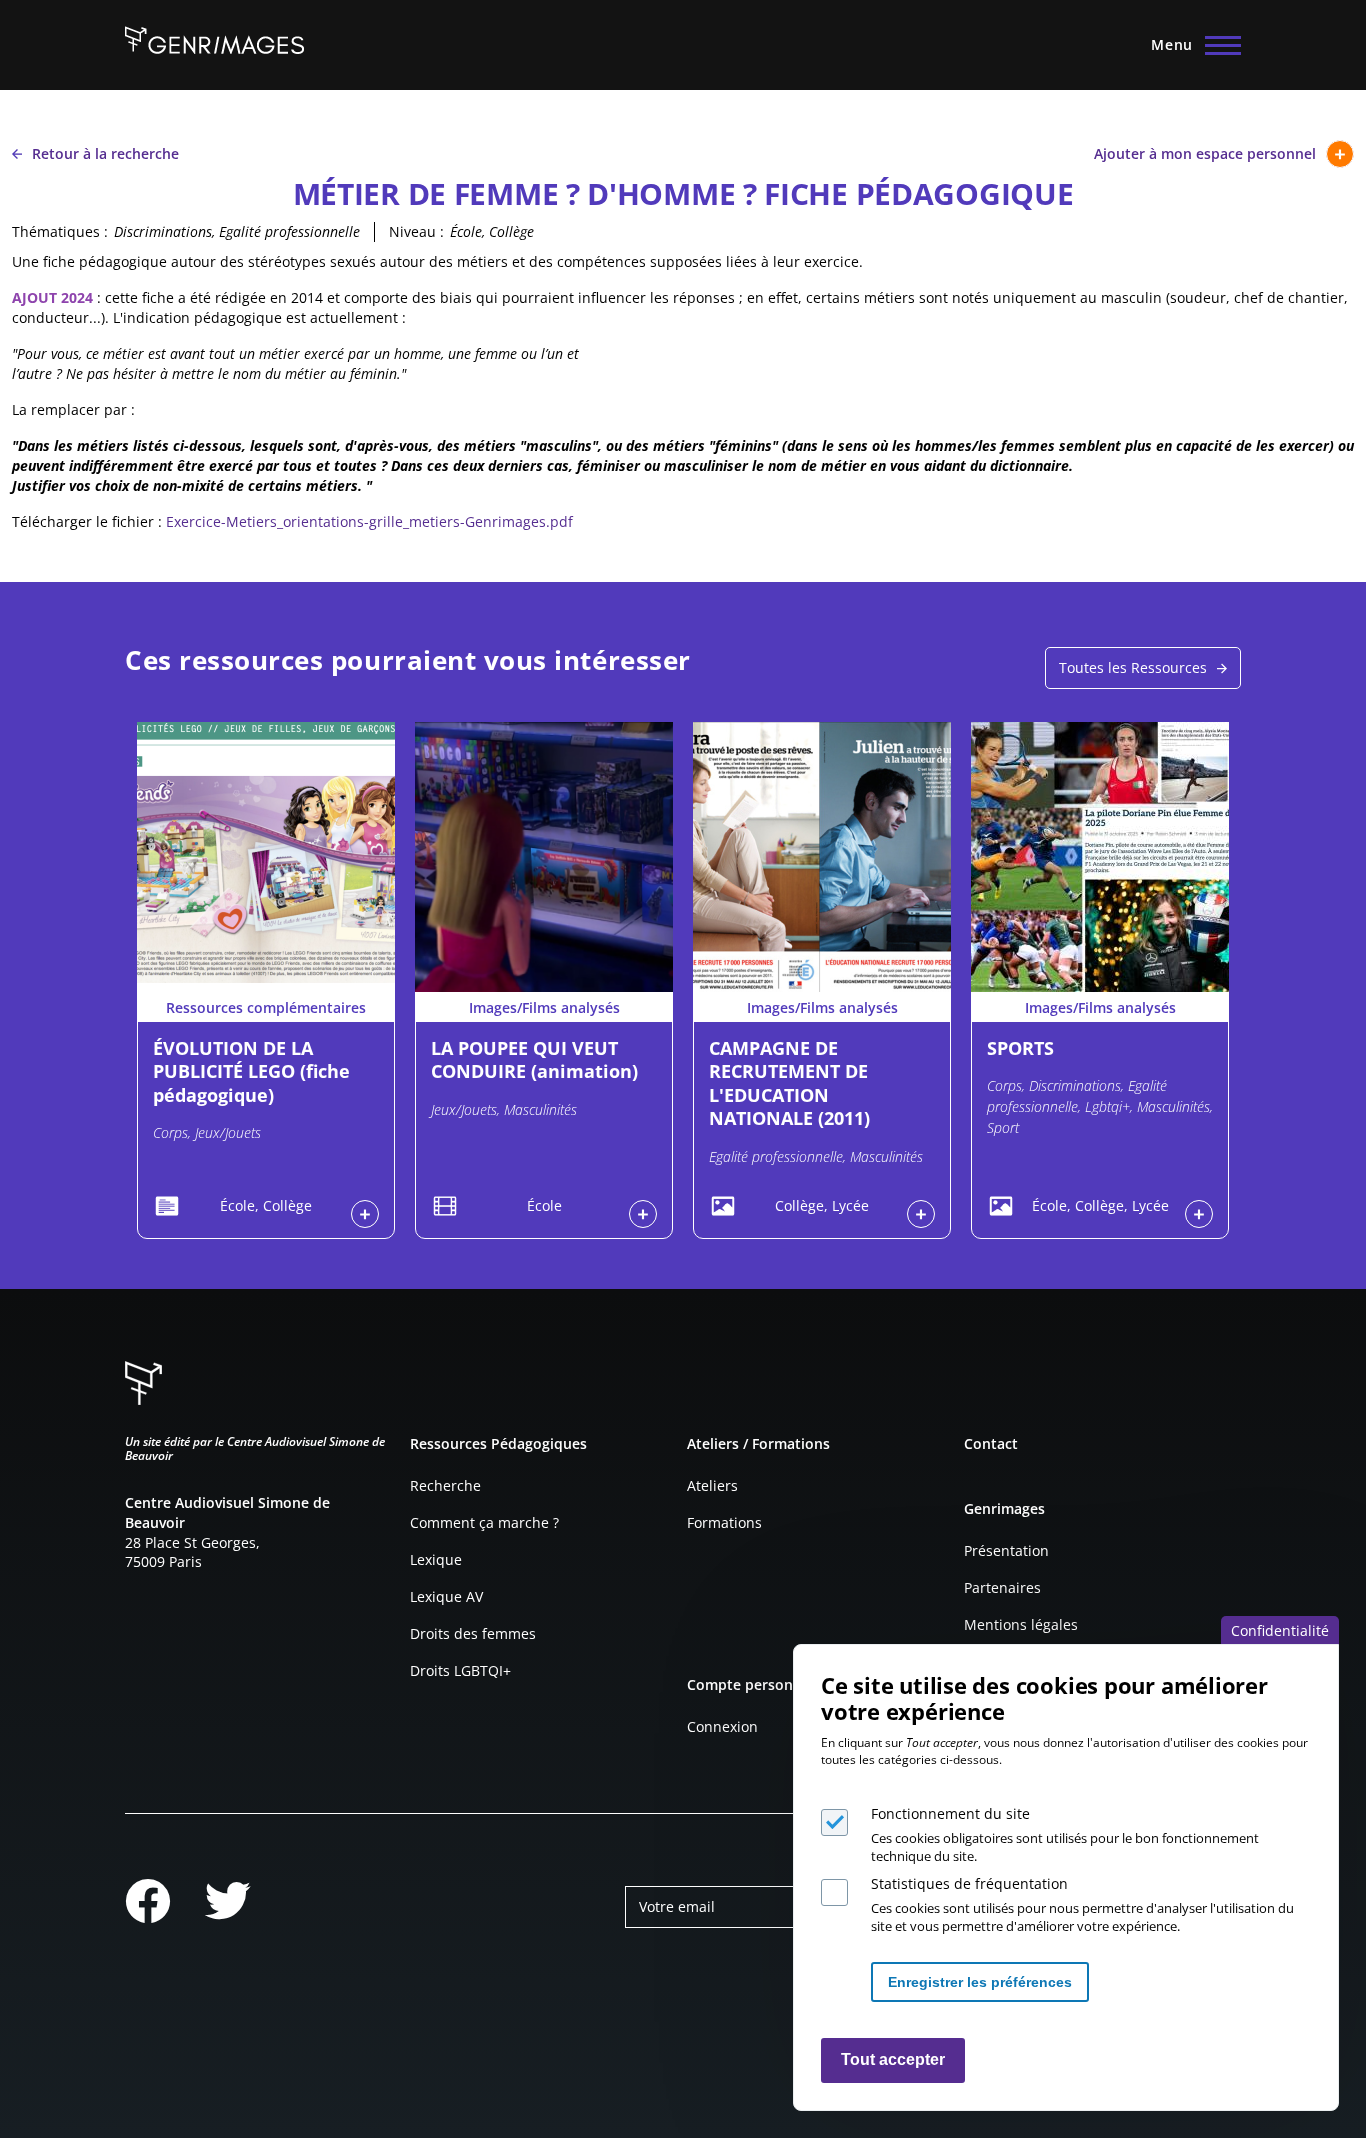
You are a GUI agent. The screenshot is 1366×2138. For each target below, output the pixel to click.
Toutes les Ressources (1133, 667)
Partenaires (1002, 1587)
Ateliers (712, 1485)
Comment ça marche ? (484, 1522)
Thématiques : (60, 231)
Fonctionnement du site (950, 1813)
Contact (991, 1443)
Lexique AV (446, 1596)
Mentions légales (1021, 1624)
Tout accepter (893, 2060)
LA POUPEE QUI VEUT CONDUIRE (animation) (534, 1059)
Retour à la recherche (105, 153)
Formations (724, 1522)
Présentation (1006, 1550)
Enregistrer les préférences (980, 1982)
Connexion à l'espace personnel (365, 1214)
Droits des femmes (473, 1633)
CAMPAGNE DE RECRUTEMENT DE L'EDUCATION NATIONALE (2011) (789, 1083)
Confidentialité (1280, 1630)
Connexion (722, 1726)
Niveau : (416, 231)
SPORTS (1020, 1048)
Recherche (445, 1485)
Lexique (436, 1559)
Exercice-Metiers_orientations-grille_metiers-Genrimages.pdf (369, 521)
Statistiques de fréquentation (969, 1883)
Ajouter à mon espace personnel (1205, 153)
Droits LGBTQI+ (460, 1670)
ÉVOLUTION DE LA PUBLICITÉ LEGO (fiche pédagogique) (251, 1071)
